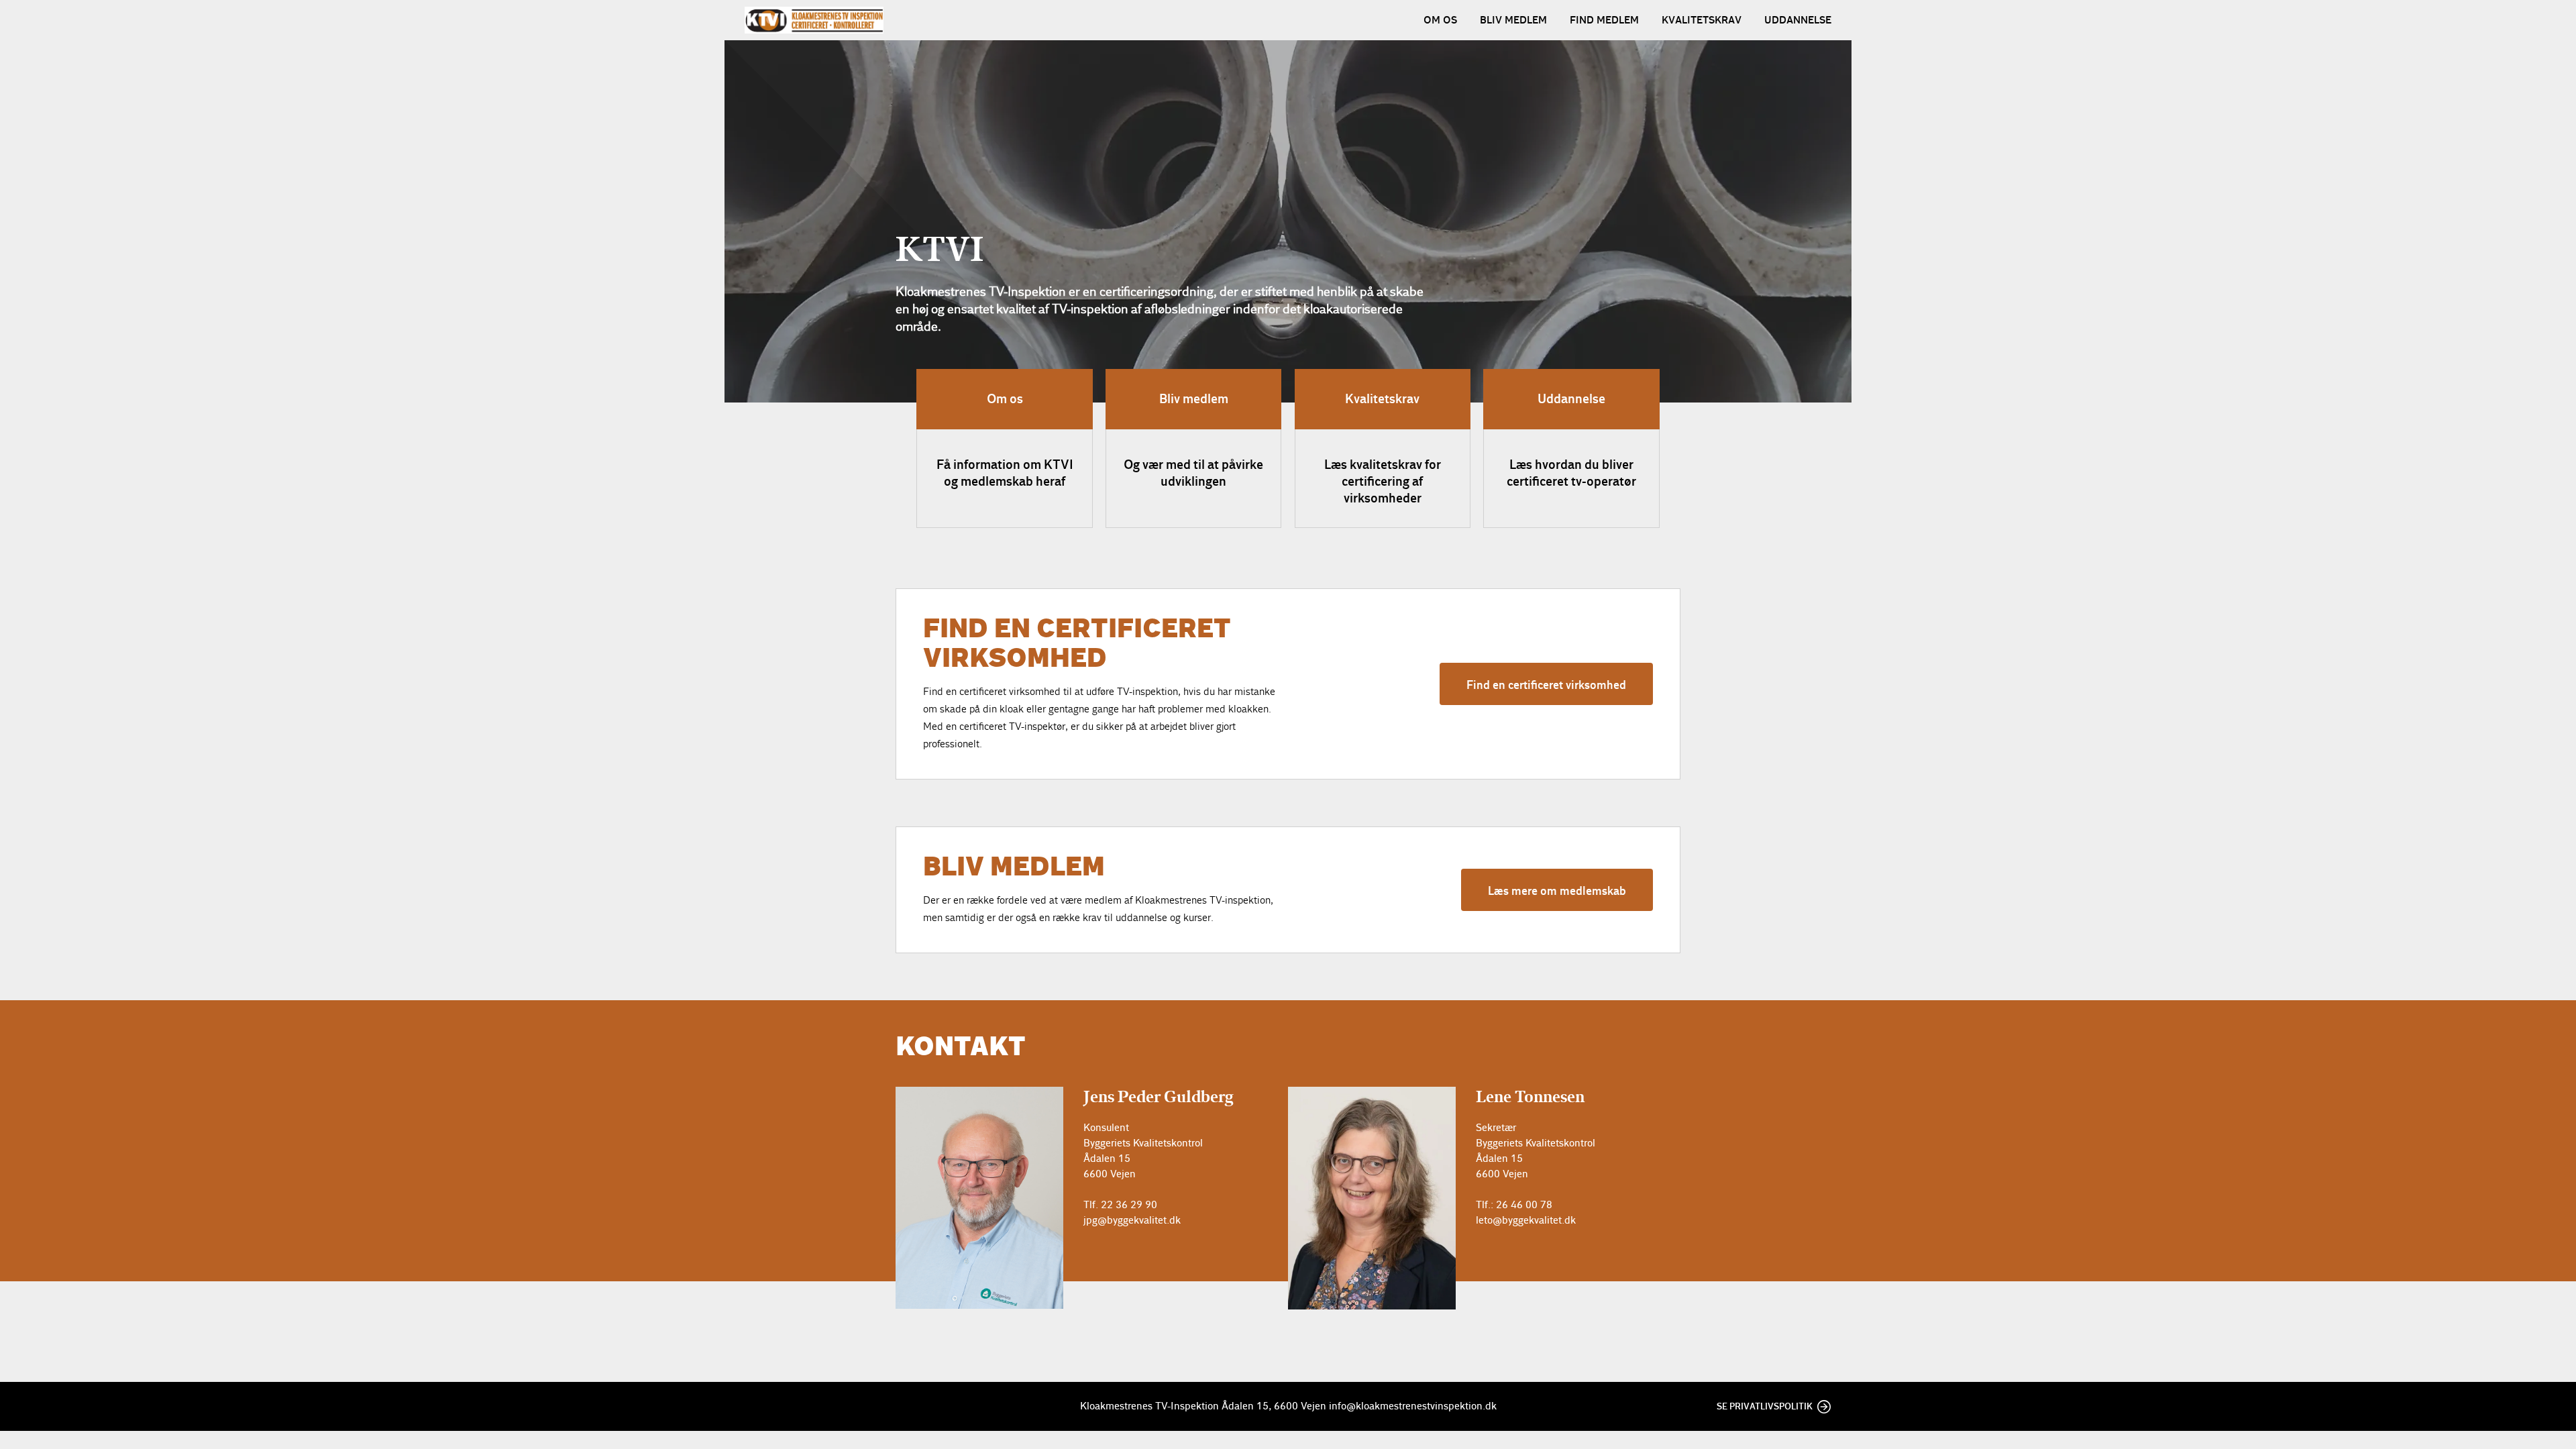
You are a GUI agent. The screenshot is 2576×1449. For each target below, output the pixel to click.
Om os (1440, 20)
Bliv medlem (1513, 20)
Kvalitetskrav (1702, 20)
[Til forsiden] (814, 20)
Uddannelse (1798, 20)
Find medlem (1604, 20)
